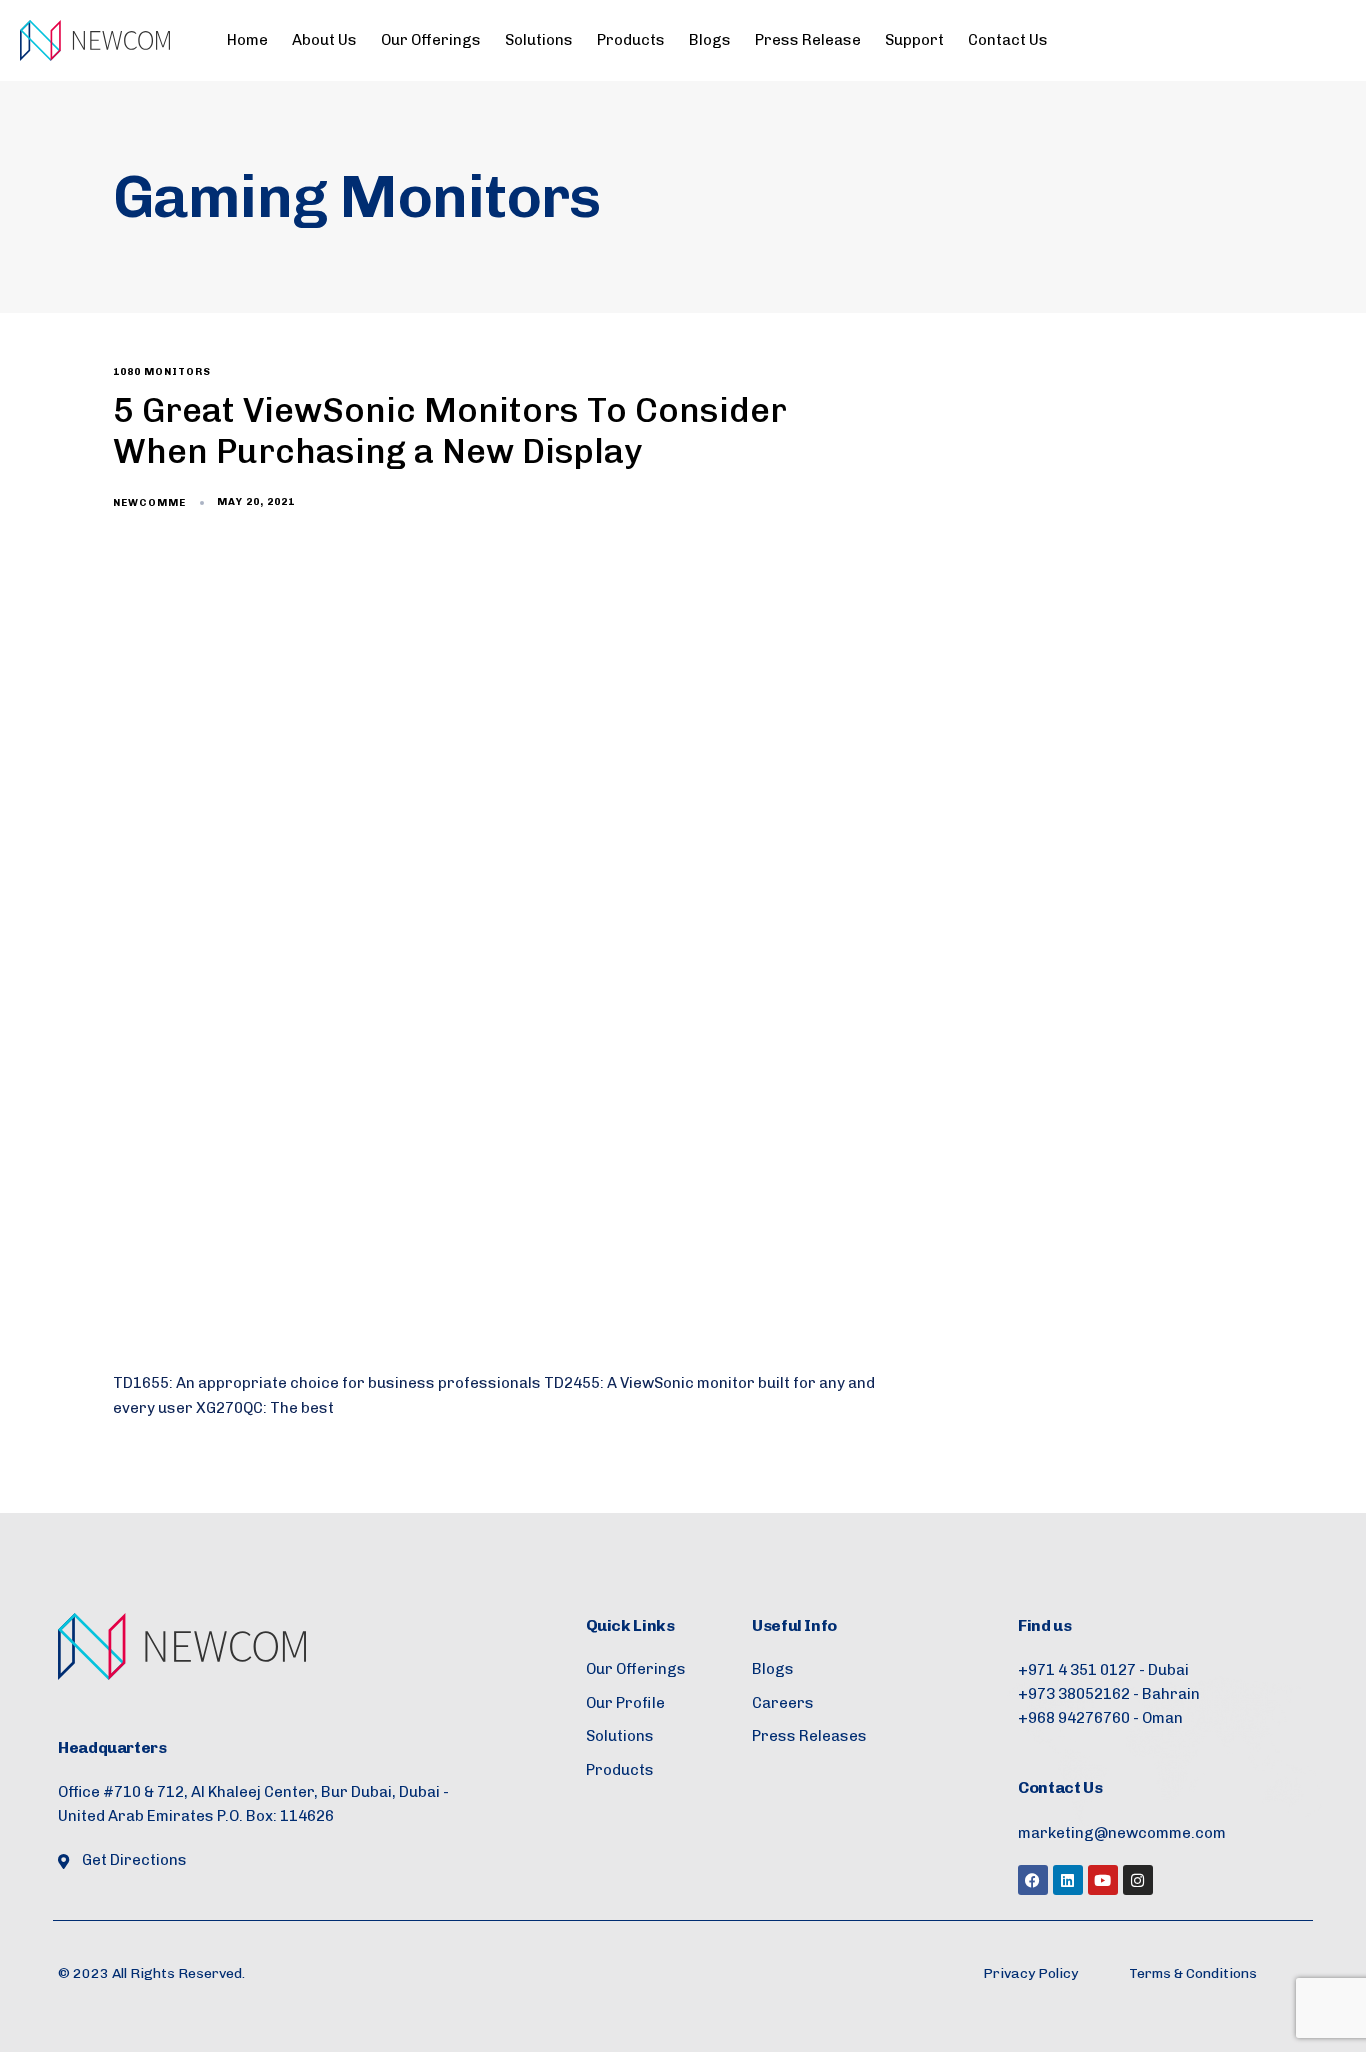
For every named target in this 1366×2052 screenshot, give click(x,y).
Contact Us (1008, 40)
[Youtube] (1103, 1880)
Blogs (710, 40)
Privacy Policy (1030, 1973)
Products (631, 40)
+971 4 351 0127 (1077, 1670)
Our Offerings (431, 40)
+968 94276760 (1074, 1718)
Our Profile (625, 1703)
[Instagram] (1138, 1880)
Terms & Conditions (1193, 1973)
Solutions (539, 40)
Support (914, 40)
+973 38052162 (1074, 1694)
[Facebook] (1033, 1880)
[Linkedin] (1068, 1880)
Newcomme (149, 503)
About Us (324, 40)
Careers (783, 1703)
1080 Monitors (162, 372)
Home (247, 40)
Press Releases (809, 1736)
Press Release (808, 40)
